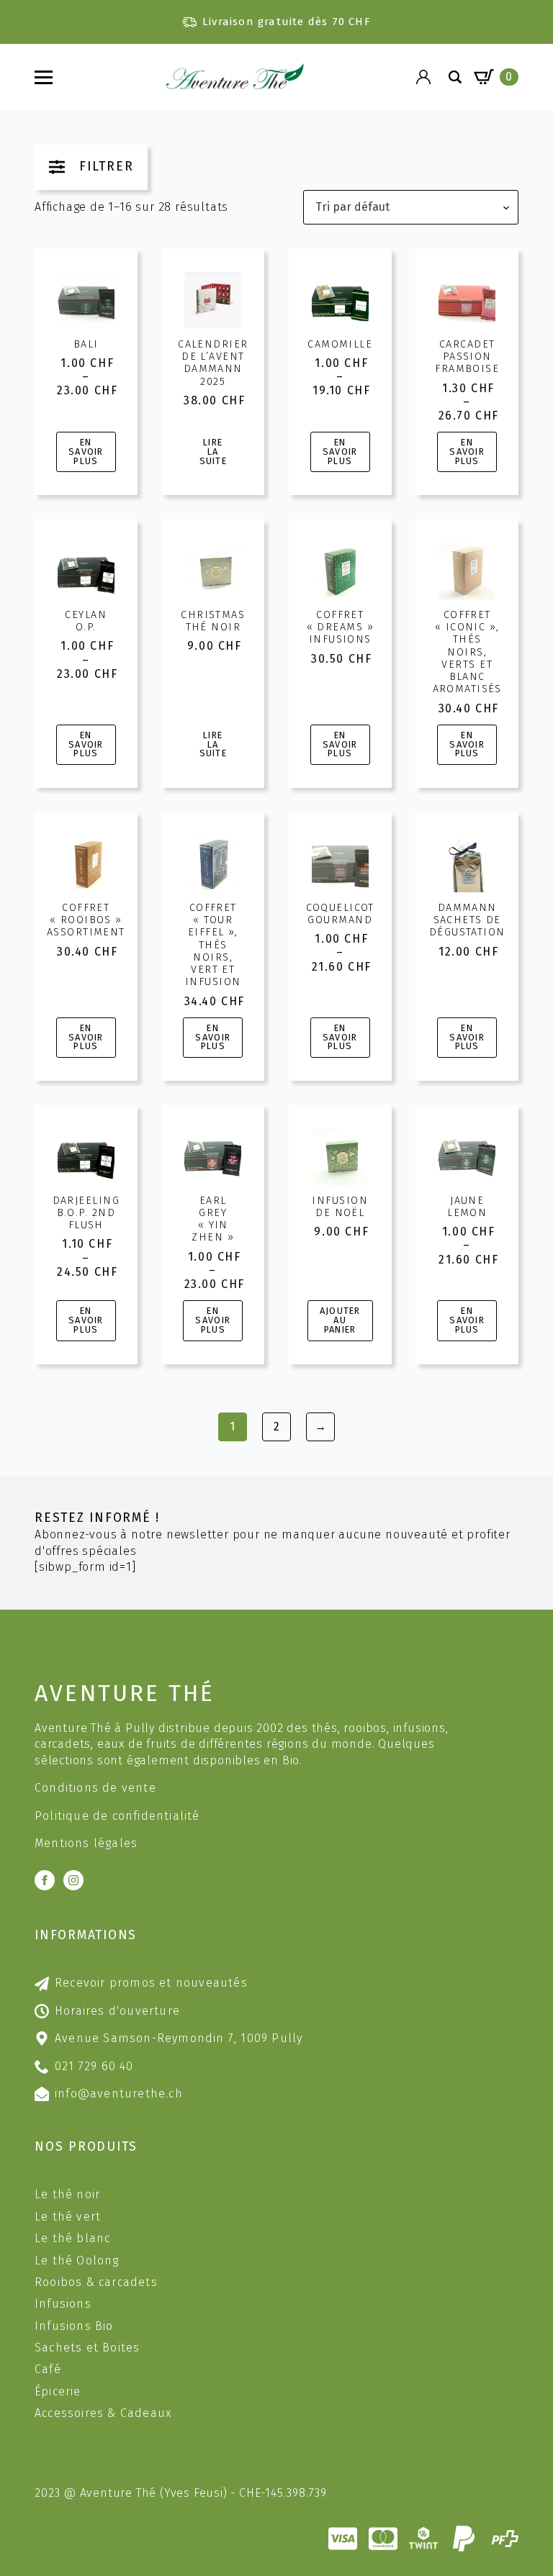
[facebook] (45, 1880)
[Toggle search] (455, 77)
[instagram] (73, 1880)
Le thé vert (68, 2217)
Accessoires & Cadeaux (103, 2413)
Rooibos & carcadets (96, 2282)
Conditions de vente (95, 1788)
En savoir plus (86, 452)
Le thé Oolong (77, 2260)
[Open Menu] (44, 77)
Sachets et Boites (87, 2348)
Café (48, 2369)
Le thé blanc (72, 2238)
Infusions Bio (74, 2326)
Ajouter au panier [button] (340, 1320)
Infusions (63, 2304)
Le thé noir (67, 2194)
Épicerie (58, 2391)
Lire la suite (213, 452)
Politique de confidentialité (117, 1816)
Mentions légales (86, 1843)
